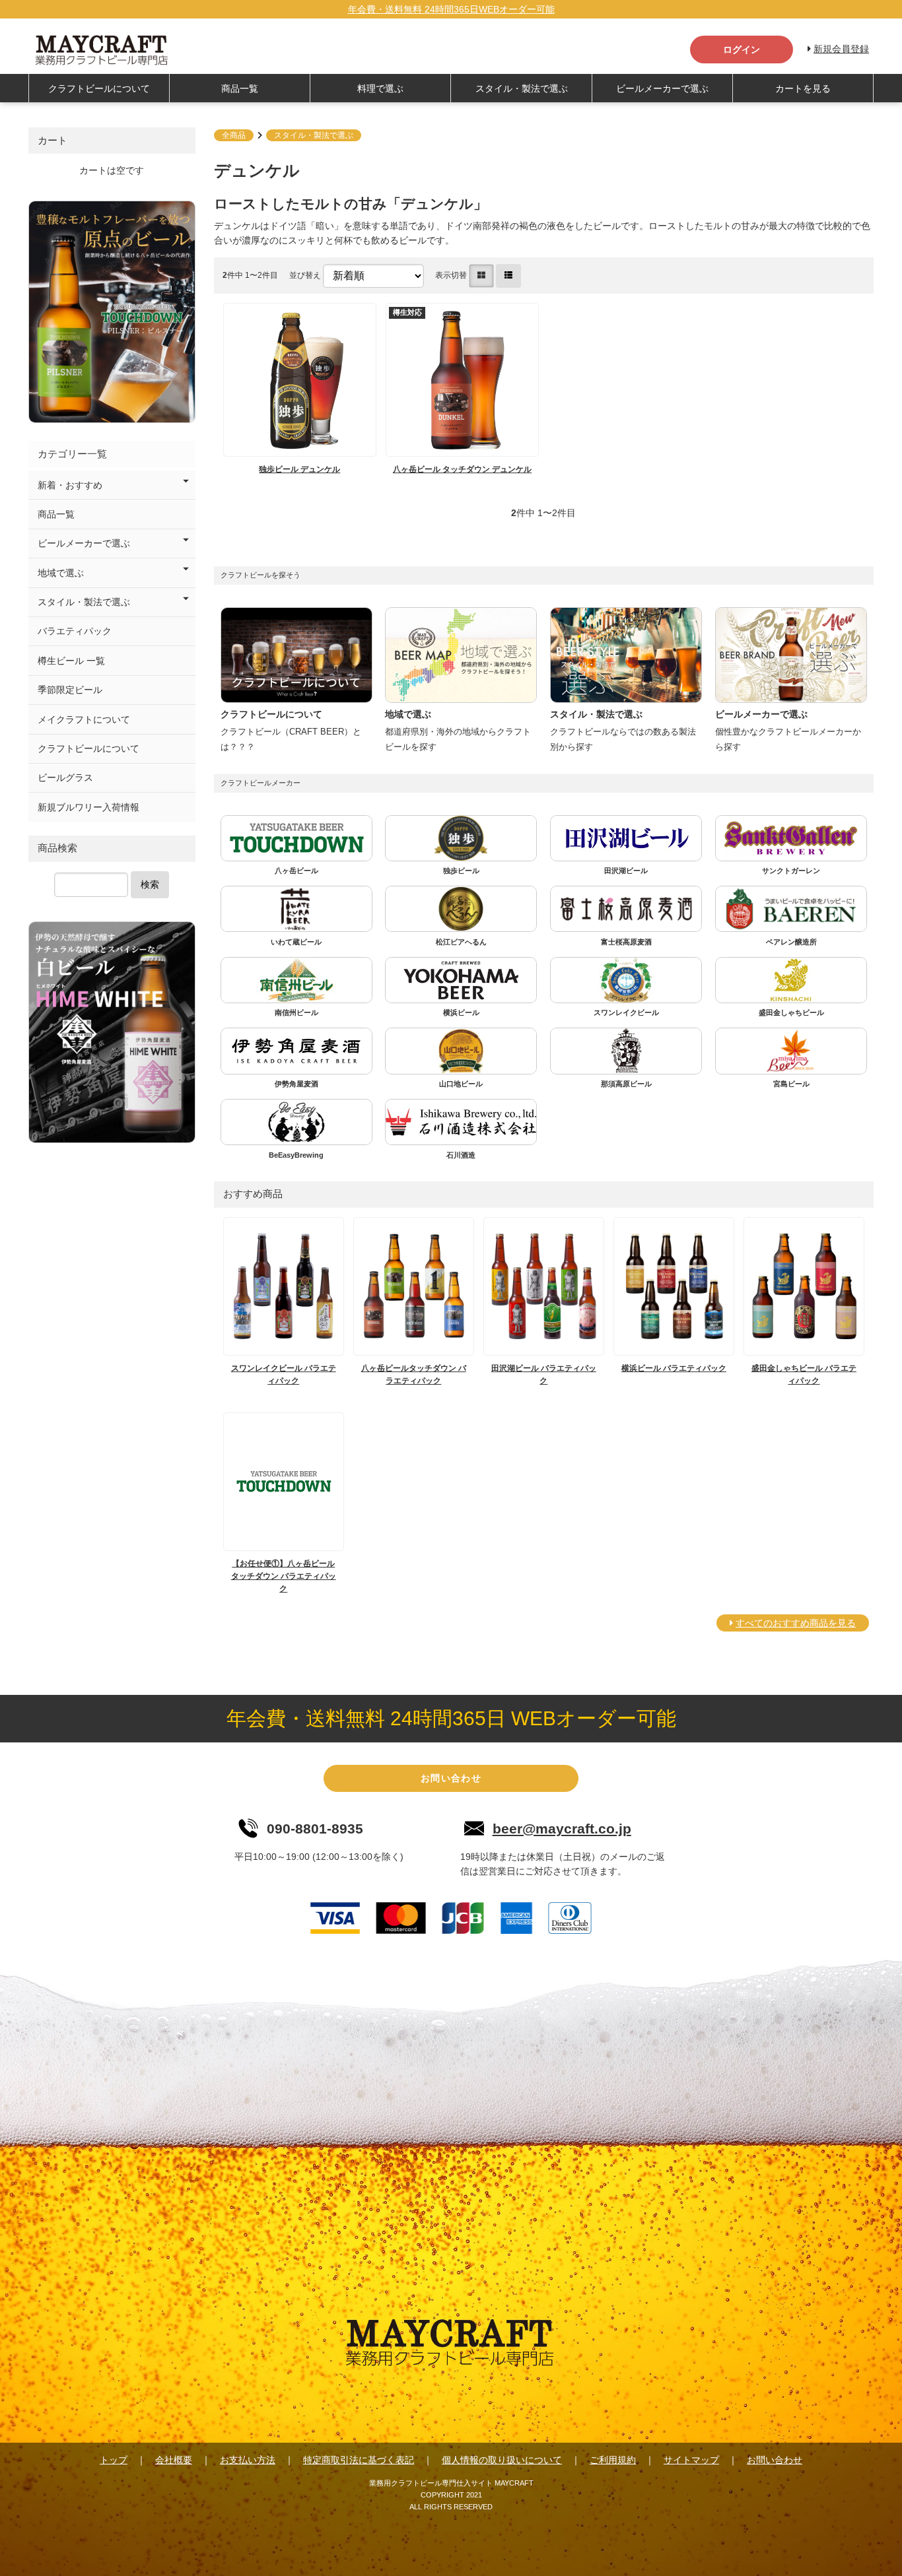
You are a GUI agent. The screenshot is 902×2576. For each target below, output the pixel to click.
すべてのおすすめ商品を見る (796, 1623)
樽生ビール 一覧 (71, 661)
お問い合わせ (451, 1778)
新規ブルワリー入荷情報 (88, 807)
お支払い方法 (248, 2460)
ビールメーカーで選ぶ (662, 88)
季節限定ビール (70, 690)
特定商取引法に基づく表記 (359, 2460)
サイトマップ (691, 2460)
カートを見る (803, 88)
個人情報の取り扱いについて (502, 2460)
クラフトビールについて (99, 88)
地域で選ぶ (61, 573)
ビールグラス (65, 777)
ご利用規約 (613, 2460)
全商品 (234, 135)
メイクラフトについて (84, 719)
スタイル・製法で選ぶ (522, 88)
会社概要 (174, 2460)
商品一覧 (240, 88)
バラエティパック (75, 631)
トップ (114, 2460)
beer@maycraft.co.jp (562, 1829)
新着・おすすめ (70, 485)
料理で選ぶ (380, 88)
